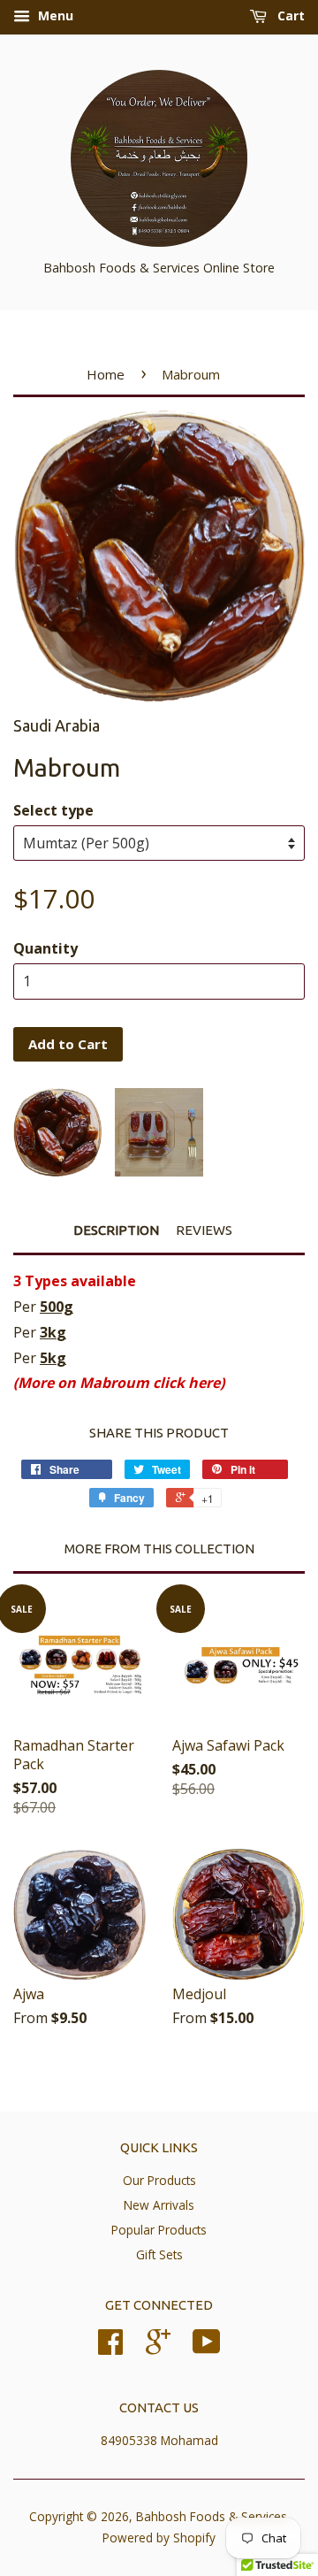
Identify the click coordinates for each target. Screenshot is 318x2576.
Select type (53, 810)
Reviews (204, 1230)
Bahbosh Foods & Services (212, 2516)
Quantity (45, 948)
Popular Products (159, 2230)
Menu (54, 15)
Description (116, 1230)
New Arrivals (159, 2205)
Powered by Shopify (159, 2538)
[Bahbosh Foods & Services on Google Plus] (158, 2347)
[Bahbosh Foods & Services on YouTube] (207, 2347)
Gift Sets (159, 2254)
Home (106, 374)
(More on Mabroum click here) (119, 1383)
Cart (289, 15)
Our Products (159, 2180)
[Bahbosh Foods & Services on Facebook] (110, 2347)
